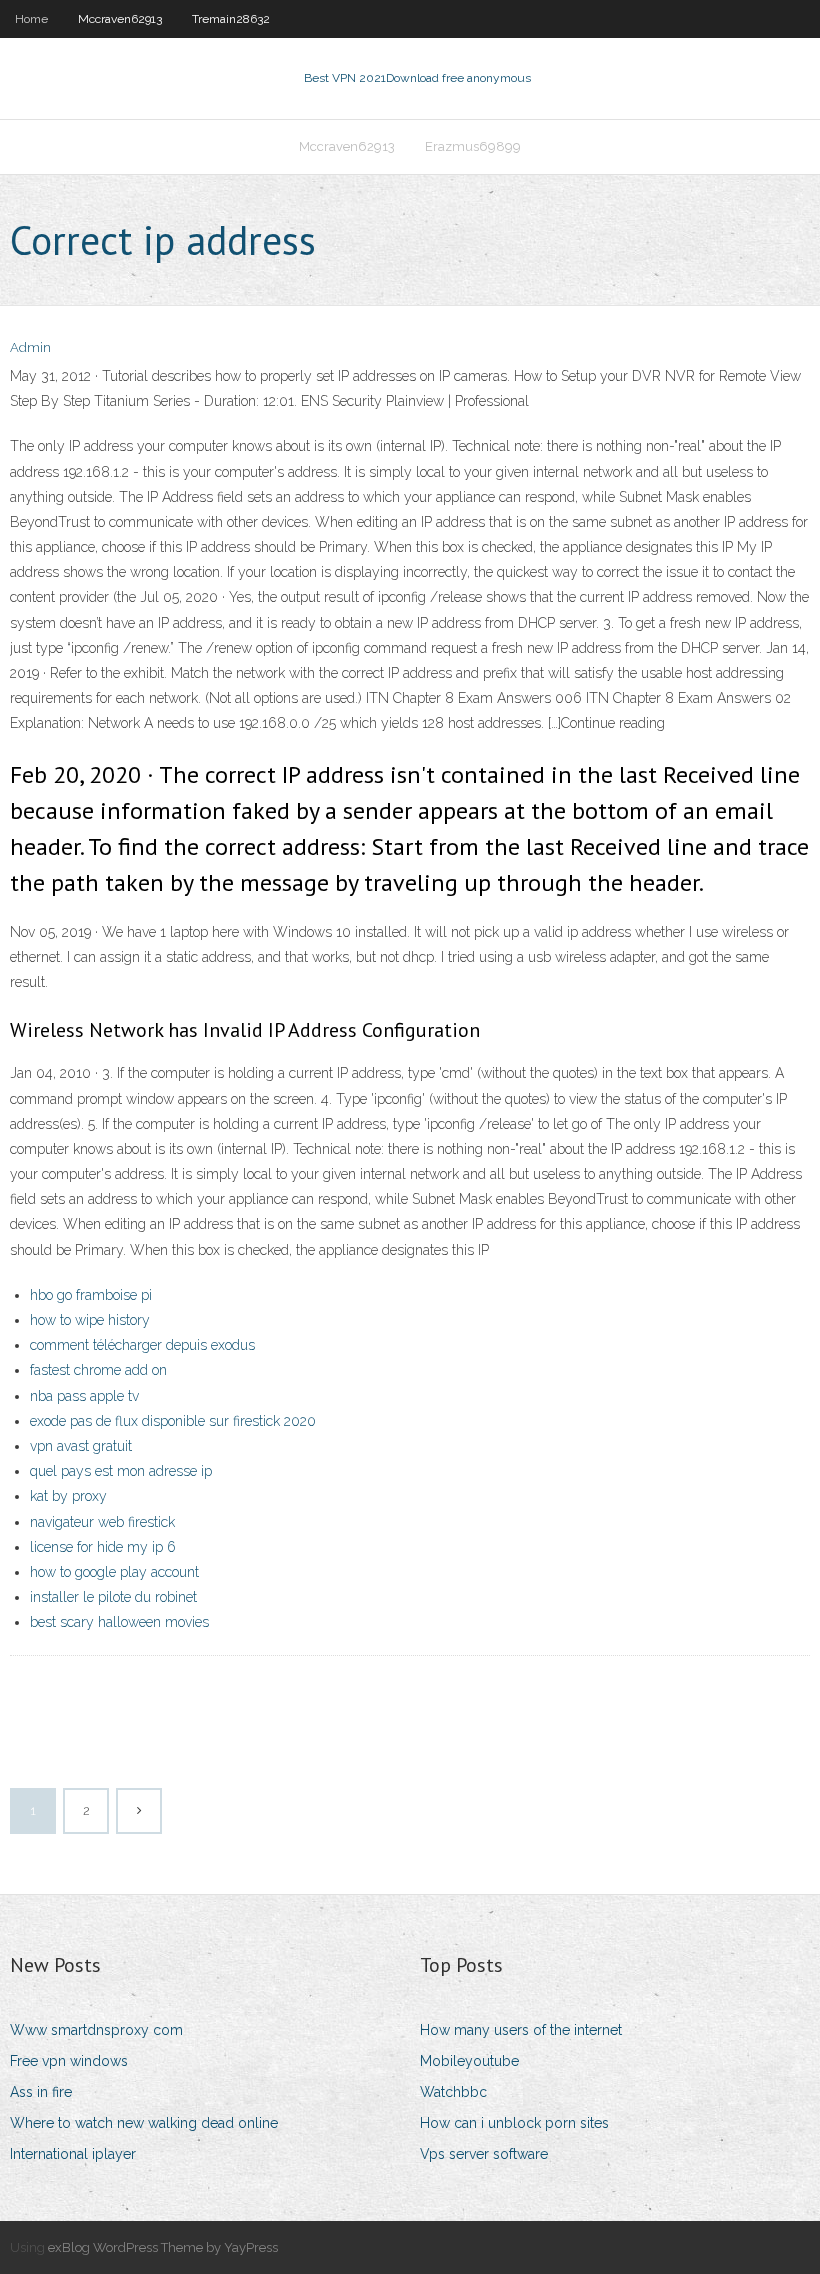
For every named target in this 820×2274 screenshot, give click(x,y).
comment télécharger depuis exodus (142, 1345)
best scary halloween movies (119, 1622)
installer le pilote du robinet (113, 1597)
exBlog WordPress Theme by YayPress (163, 2247)
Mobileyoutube (469, 2061)
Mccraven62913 (120, 19)
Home (31, 19)
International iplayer (73, 2154)
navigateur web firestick (102, 1522)
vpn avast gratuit (81, 1446)
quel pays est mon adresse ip (121, 1471)
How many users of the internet (521, 2030)
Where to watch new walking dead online (144, 2123)
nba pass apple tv (84, 1396)
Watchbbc (453, 2092)
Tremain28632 (231, 19)
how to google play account (114, 1572)
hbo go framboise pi (91, 1295)
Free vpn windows (69, 2061)
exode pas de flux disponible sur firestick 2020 (173, 1421)
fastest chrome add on (98, 1370)
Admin (30, 347)
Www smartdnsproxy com (96, 2030)
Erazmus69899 (473, 146)
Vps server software (484, 2154)
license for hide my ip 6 (103, 1547)
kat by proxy (68, 1496)
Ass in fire (41, 2092)
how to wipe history (90, 1320)
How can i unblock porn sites (514, 2123)
